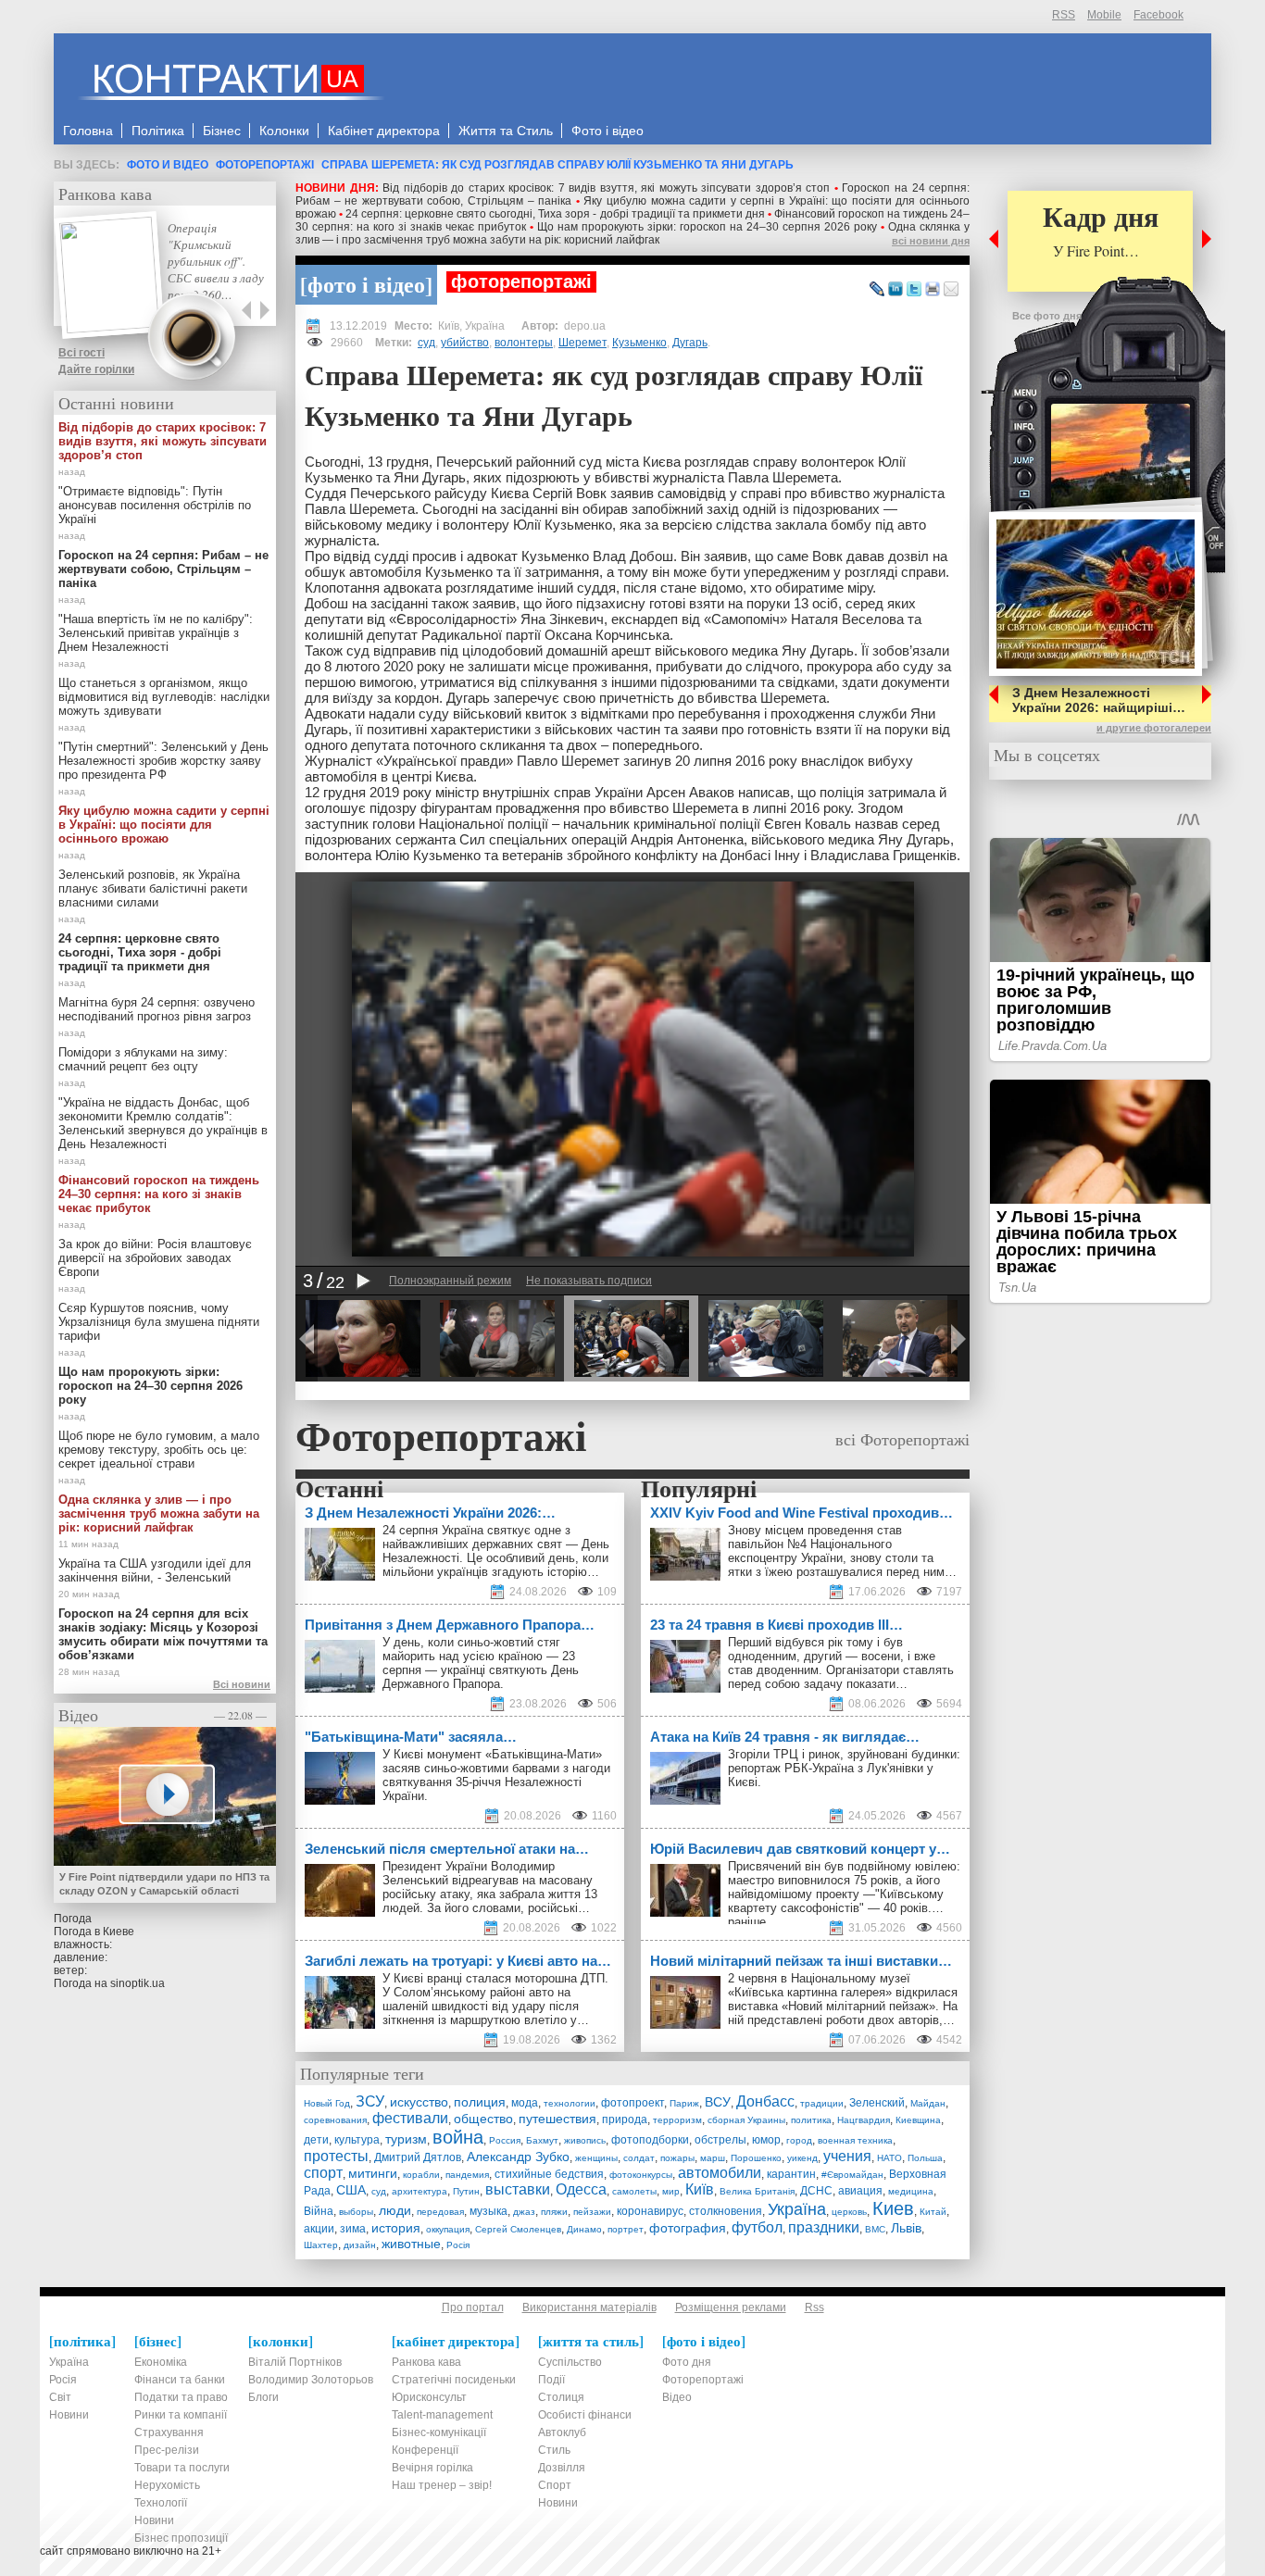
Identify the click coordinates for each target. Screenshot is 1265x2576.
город (799, 2140)
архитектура (420, 2191)
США (351, 2190)
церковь (849, 2212)
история (396, 2228)
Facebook (1159, 15)
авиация (860, 2191)
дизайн (360, 2245)
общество (483, 2119)
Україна (797, 2209)
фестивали (410, 2118)
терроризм (677, 2120)
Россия (505, 2140)
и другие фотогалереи (1154, 728)
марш (713, 2158)
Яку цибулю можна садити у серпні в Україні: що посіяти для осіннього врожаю (164, 825)
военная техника (855, 2140)
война (458, 2137)
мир (671, 2191)
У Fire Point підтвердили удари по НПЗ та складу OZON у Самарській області (164, 1884)
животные (411, 2244)
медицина (911, 2191)
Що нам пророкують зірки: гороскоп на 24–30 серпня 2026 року (707, 227)
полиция (480, 2102)
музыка (488, 2211)
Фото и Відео (168, 165)
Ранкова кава (105, 194)
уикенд (802, 2158)
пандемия (467, 2175)
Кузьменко (639, 343)
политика (811, 2120)
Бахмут (542, 2140)
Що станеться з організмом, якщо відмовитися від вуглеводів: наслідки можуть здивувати (164, 697)
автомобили (720, 2173)
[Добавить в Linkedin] (896, 290)
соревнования (335, 2120)
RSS (1064, 15)
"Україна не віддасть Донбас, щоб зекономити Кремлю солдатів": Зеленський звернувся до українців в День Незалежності (163, 1123)
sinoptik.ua (138, 1983)
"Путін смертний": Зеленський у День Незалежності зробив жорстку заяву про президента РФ (163, 761)
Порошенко (756, 2158)
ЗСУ (370, 2101)
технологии (570, 2103)
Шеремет (582, 343)
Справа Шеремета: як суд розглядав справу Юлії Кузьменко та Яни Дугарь (557, 165)
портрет (626, 2229)
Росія (458, 2245)
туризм (406, 2139)
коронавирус (650, 2211)
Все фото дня (1047, 316)
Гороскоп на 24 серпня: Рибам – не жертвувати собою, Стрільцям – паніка (163, 569)
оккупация (448, 2229)
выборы (356, 2212)
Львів (906, 2228)
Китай (933, 2212)
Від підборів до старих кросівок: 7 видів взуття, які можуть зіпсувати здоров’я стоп (606, 188)
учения (847, 2156)
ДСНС (816, 2191)
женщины (596, 2158)
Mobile (1104, 15)
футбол (757, 2227)
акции (319, 2229)
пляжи (554, 2212)
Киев (893, 2208)
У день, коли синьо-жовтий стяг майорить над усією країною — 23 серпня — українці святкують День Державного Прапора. (481, 1663)
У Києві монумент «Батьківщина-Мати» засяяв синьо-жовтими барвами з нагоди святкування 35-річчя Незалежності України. (496, 1775)
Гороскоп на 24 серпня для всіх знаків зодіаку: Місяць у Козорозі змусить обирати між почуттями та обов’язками (163, 1634)
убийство (465, 343)
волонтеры (524, 343)
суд (426, 343)
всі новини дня (931, 241)
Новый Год (327, 2103)
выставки (518, 2189)
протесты (336, 2156)
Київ (700, 2189)
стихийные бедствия (549, 2174)
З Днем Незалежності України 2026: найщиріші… (1099, 700)
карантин (791, 2174)
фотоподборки (650, 2140)
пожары (677, 2158)
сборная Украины (746, 2120)
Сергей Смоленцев (518, 2229)
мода (525, 2103)
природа (625, 2120)
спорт (323, 2173)
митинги (373, 2173)
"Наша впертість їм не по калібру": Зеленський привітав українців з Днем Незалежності (156, 633)
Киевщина (918, 2120)
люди (395, 2210)
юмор (766, 2140)
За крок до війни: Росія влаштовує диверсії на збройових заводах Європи (155, 1258)
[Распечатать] (933, 290)
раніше (747, 1922)
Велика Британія (757, 2191)
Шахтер (321, 2245)
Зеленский (877, 2103)
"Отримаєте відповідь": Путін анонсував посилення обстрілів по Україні (155, 505)
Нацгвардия (864, 2120)
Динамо (584, 2229)
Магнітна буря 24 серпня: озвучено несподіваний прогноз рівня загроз (157, 1009)
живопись (585, 2140)
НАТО (889, 2158)
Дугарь (690, 343)
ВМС (875, 2229)
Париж (684, 2103)
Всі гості (81, 353)
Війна (319, 2211)
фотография (688, 2228)
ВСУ (718, 2102)
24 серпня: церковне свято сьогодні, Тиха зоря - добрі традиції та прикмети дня (555, 214)
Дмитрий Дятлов (418, 2157)
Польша (925, 2158)
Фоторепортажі (265, 165)
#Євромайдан (852, 2175)
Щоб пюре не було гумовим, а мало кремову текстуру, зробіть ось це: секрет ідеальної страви (159, 1450)
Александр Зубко (518, 2157)
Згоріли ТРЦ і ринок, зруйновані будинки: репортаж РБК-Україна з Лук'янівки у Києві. (844, 1768)
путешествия (557, 2119)
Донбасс (765, 2101)
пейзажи (592, 2212)
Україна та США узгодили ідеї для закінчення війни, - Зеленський (155, 1570)
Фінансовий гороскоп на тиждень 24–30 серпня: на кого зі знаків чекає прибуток (159, 1194)
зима (353, 2229)
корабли (421, 2175)
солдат (639, 2158)
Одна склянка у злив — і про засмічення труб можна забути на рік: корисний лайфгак (632, 233)
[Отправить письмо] (951, 290)
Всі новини (242, 1684)
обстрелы (720, 2140)
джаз (524, 2212)
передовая (440, 2212)
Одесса (581, 2189)
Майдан (928, 2103)
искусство (419, 2102)
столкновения (726, 2211)
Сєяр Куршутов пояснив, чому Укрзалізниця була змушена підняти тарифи (159, 1322)
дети (316, 2140)
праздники (824, 2227)
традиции (822, 2103)
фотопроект (632, 2103)
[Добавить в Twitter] (914, 290)
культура (357, 2140)
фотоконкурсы (641, 2175)
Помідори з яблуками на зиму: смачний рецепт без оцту (143, 1059)
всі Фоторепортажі (902, 1439)
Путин (466, 2191)
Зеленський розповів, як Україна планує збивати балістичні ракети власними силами (153, 888)
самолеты (634, 2191)
